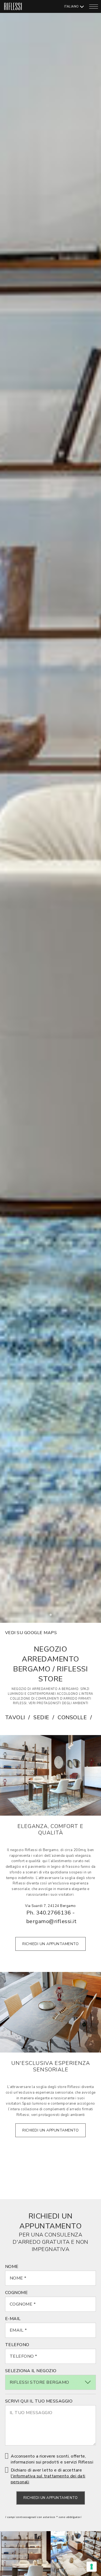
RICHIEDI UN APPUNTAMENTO (50, 2498)
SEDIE (41, 1717)
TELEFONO (17, 2345)
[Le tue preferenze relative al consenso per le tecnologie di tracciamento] (92, 2567)
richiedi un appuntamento (50, 1944)
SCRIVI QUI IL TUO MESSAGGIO (39, 2401)
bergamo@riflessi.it (51, 1921)
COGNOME (17, 2293)
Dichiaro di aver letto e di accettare (48, 2476)
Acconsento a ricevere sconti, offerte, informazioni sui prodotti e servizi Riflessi (52, 2459)
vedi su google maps (31, 1633)
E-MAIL (13, 2319)
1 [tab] (52, 1616)
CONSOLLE (72, 1717)
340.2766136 (54, 1913)
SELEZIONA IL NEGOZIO (31, 2371)
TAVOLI (15, 1717)
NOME (12, 2267)
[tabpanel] (50, 811)
